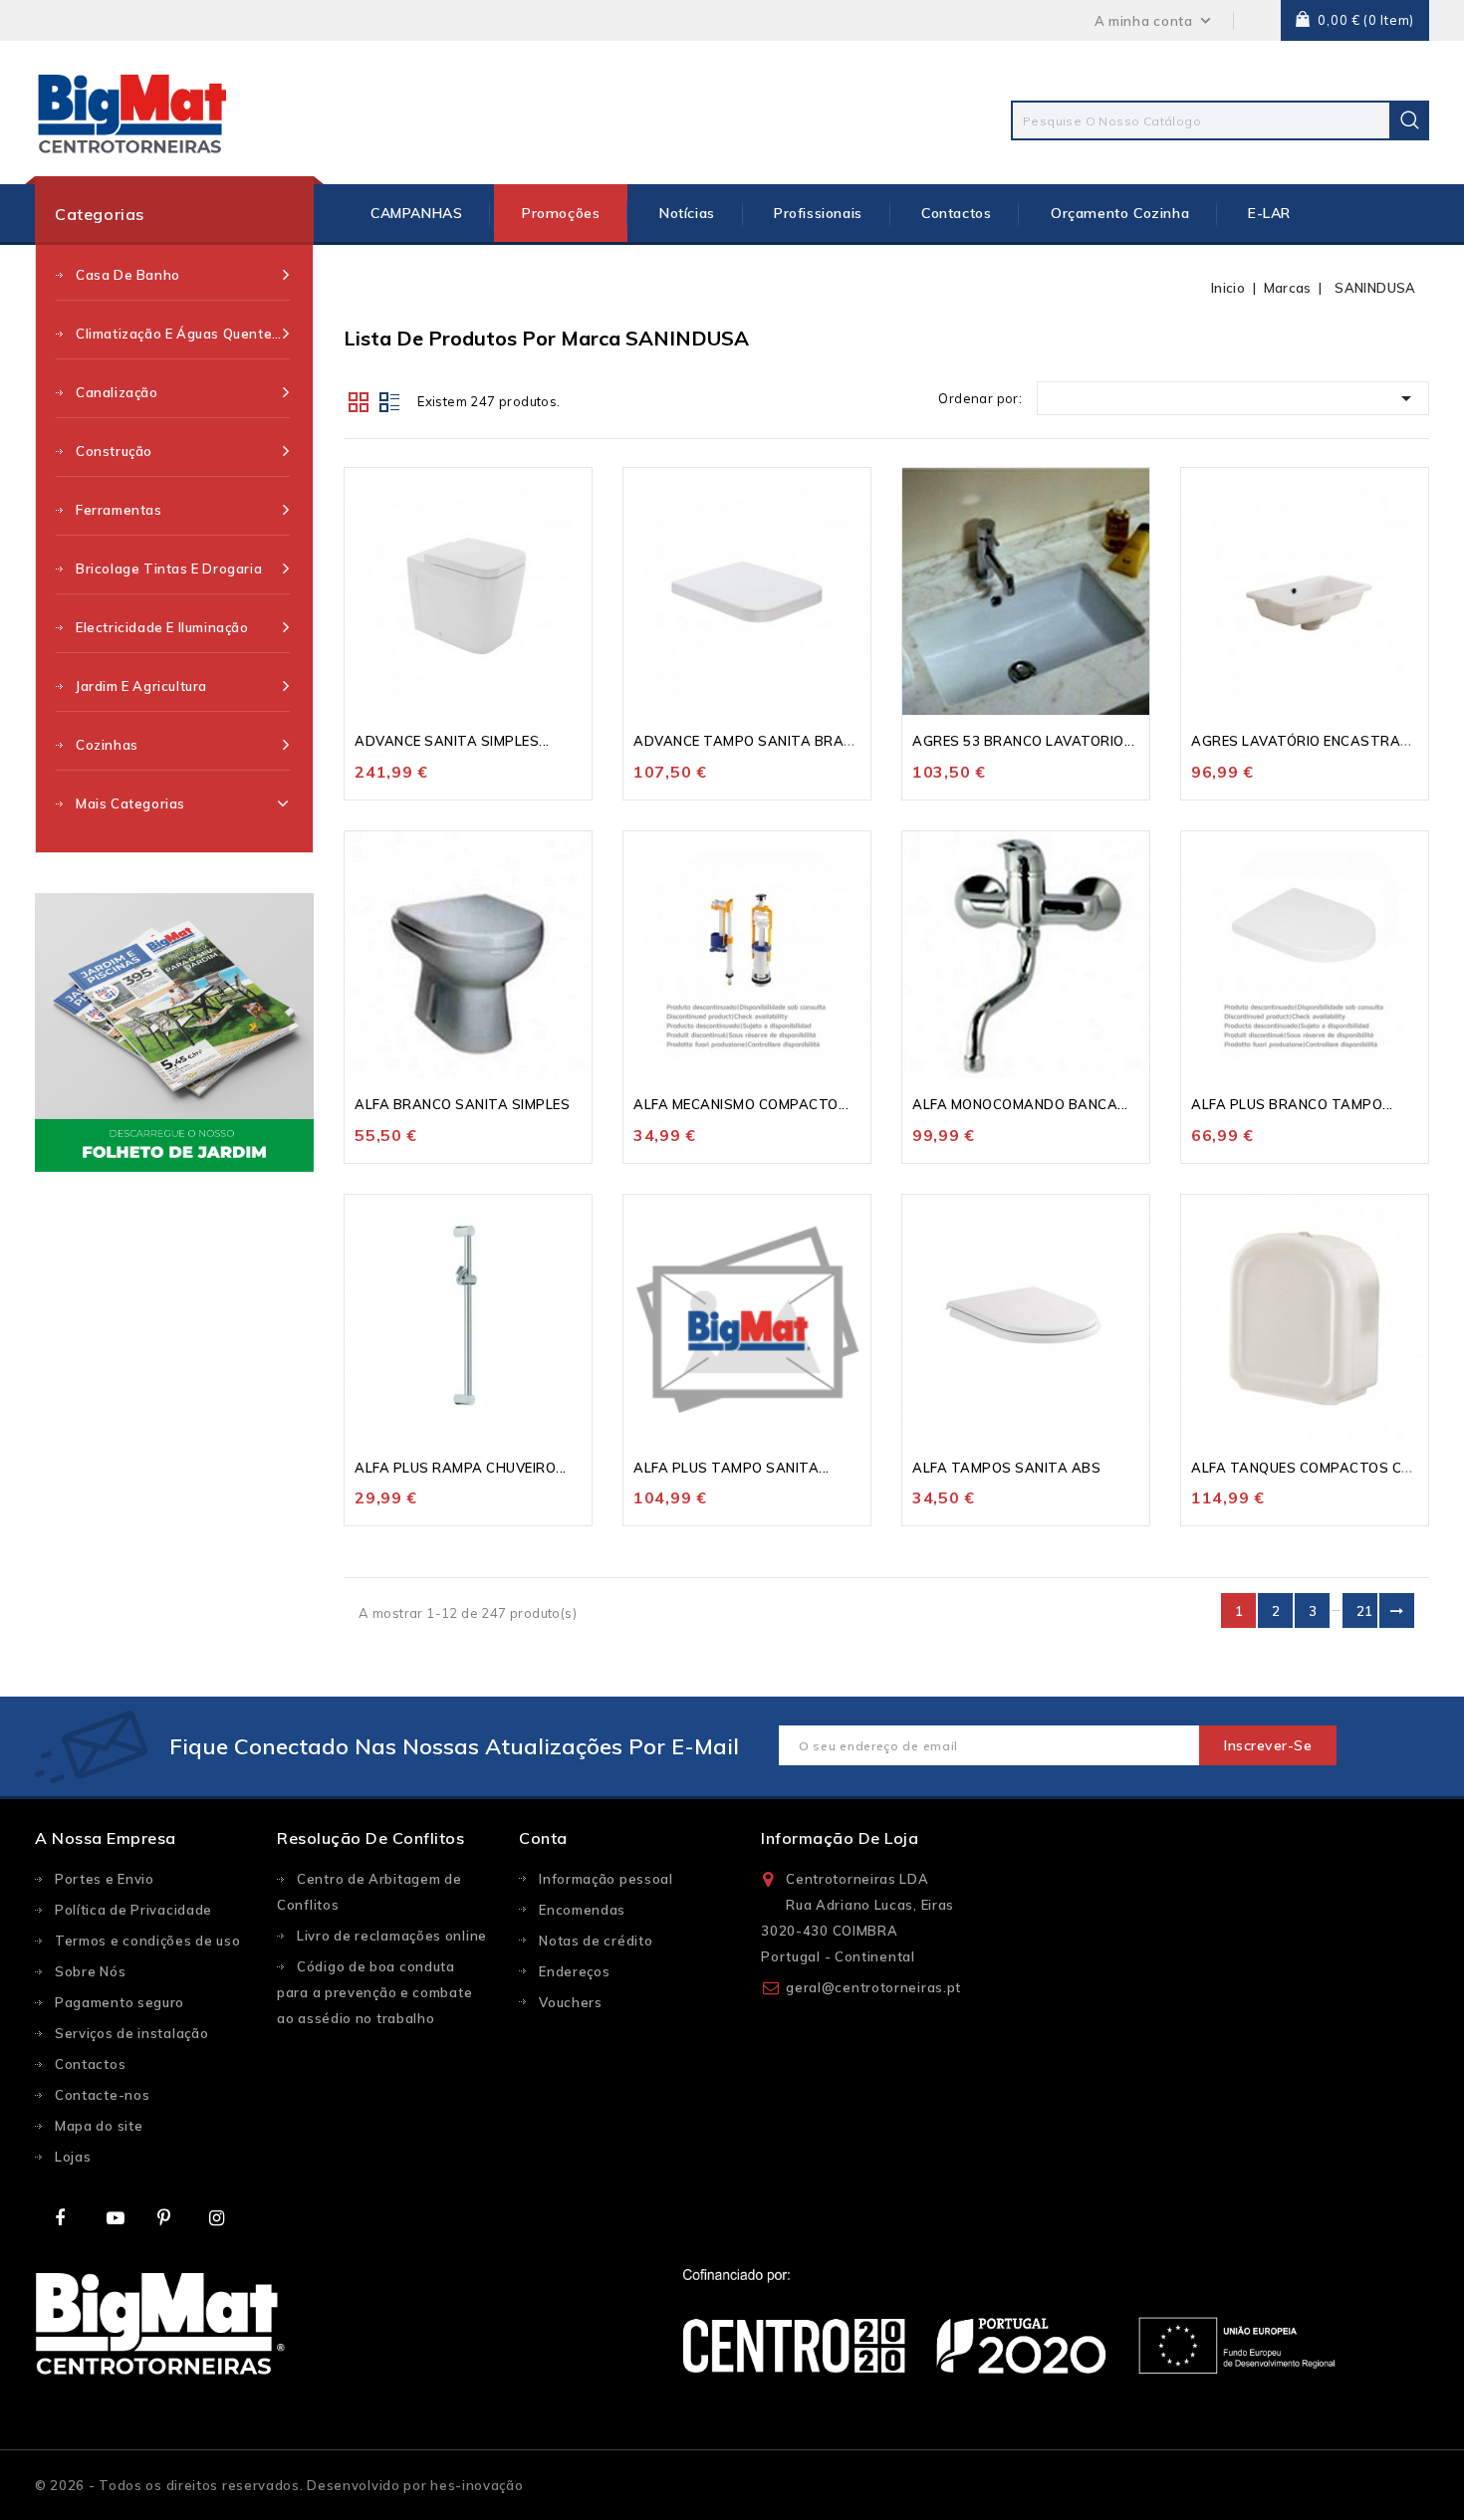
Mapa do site (99, 2126)
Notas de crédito (596, 1941)
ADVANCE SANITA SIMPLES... (452, 741)
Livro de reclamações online (392, 1936)
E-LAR (1269, 213)
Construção (114, 451)
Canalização (117, 392)
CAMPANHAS (416, 213)
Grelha (359, 400)
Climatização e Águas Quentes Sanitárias (183, 334)
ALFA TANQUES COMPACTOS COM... (1313, 1468)
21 (1365, 1611)
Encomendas (582, 1910)
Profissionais (818, 213)
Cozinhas (107, 745)
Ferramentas (119, 510)
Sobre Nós (90, 1971)
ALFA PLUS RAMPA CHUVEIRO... (461, 1468)
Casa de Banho (128, 275)
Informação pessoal (606, 1879)
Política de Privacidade (133, 1910)
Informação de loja (840, 1838)
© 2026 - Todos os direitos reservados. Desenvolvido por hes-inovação (279, 2485)
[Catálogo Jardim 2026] (174, 1032)
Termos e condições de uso (148, 1941)
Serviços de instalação (131, 2033)
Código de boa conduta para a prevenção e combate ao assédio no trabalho (374, 1992)
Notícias (687, 213)
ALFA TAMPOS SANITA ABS (1006, 1468)
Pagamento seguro (120, 2002)
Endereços (574, 1971)
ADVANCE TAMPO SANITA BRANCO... (758, 741)
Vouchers (571, 2002)
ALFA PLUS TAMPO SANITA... (732, 1468)
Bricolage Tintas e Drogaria (169, 569)
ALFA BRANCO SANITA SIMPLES (462, 1104)
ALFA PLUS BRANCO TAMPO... (1292, 1104)
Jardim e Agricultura (141, 686)
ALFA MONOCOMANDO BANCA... (1020, 1104)
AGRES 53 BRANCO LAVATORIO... (1023, 741)
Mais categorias (130, 803)
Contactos (956, 213)
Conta (543, 1838)
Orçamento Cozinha (1120, 213)
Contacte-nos (102, 2095)
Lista (389, 400)
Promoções (561, 213)
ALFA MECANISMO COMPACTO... (741, 1104)
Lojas (73, 2157)
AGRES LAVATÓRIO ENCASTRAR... (1306, 741)
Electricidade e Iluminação (162, 627)
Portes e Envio (105, 1879)
